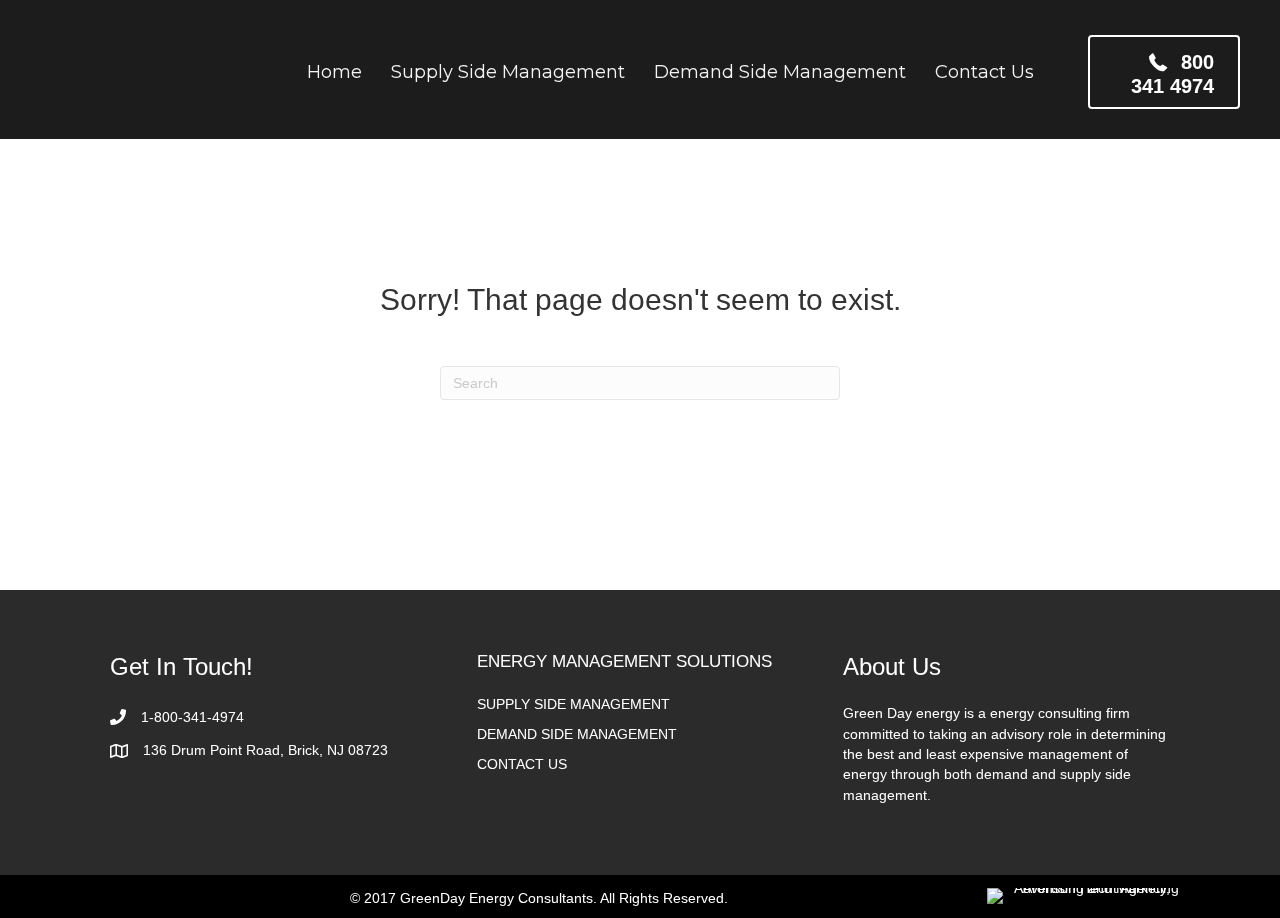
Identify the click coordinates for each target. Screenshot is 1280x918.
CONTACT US (522, 764)
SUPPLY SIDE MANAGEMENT (573, 704)
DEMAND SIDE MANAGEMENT (577, 734)
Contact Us (984, 72)
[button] (1164, 72)
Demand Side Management (780, 72)
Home (334, 72)
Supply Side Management (508, 72)
